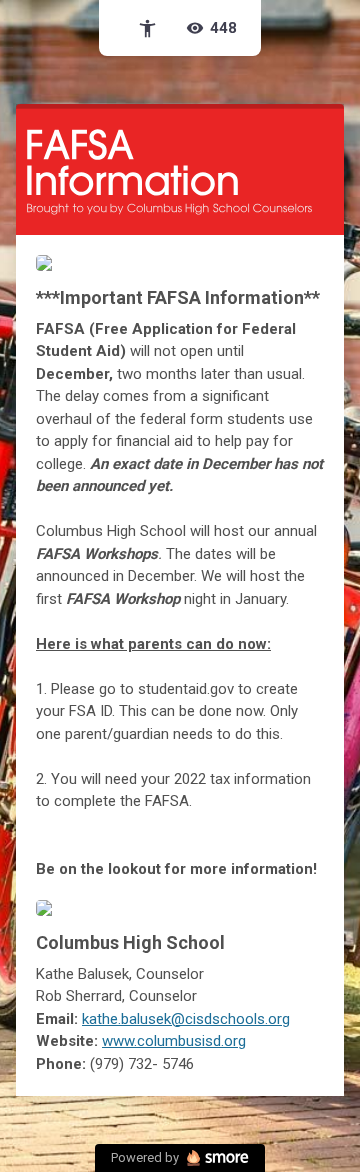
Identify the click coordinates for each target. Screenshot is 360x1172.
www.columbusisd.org (174, 1041)
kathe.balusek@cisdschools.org (186, 1019)
